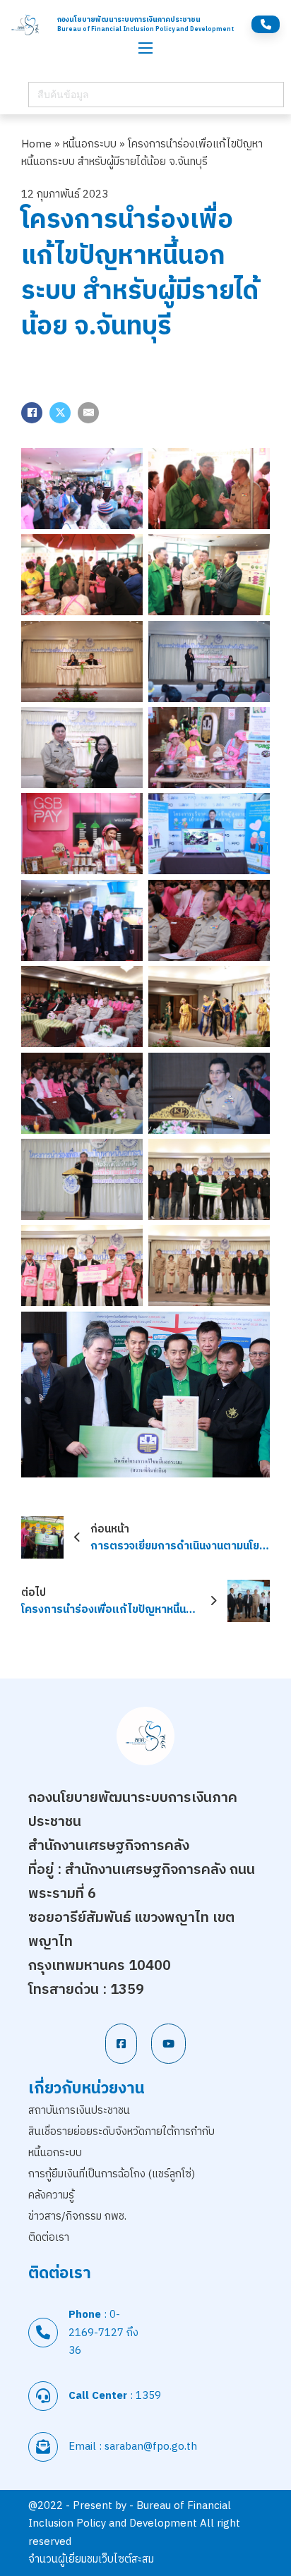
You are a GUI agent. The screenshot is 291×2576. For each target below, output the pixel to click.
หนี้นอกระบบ (90, 144)
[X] (60, 413)
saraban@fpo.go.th (151, 2447)
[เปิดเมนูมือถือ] (145, 48)
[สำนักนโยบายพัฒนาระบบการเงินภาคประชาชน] (25, 25)
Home (36, 144)
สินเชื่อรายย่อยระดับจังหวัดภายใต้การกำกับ (121, 2132)
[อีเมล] (88, 413)
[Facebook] (32, 413)
